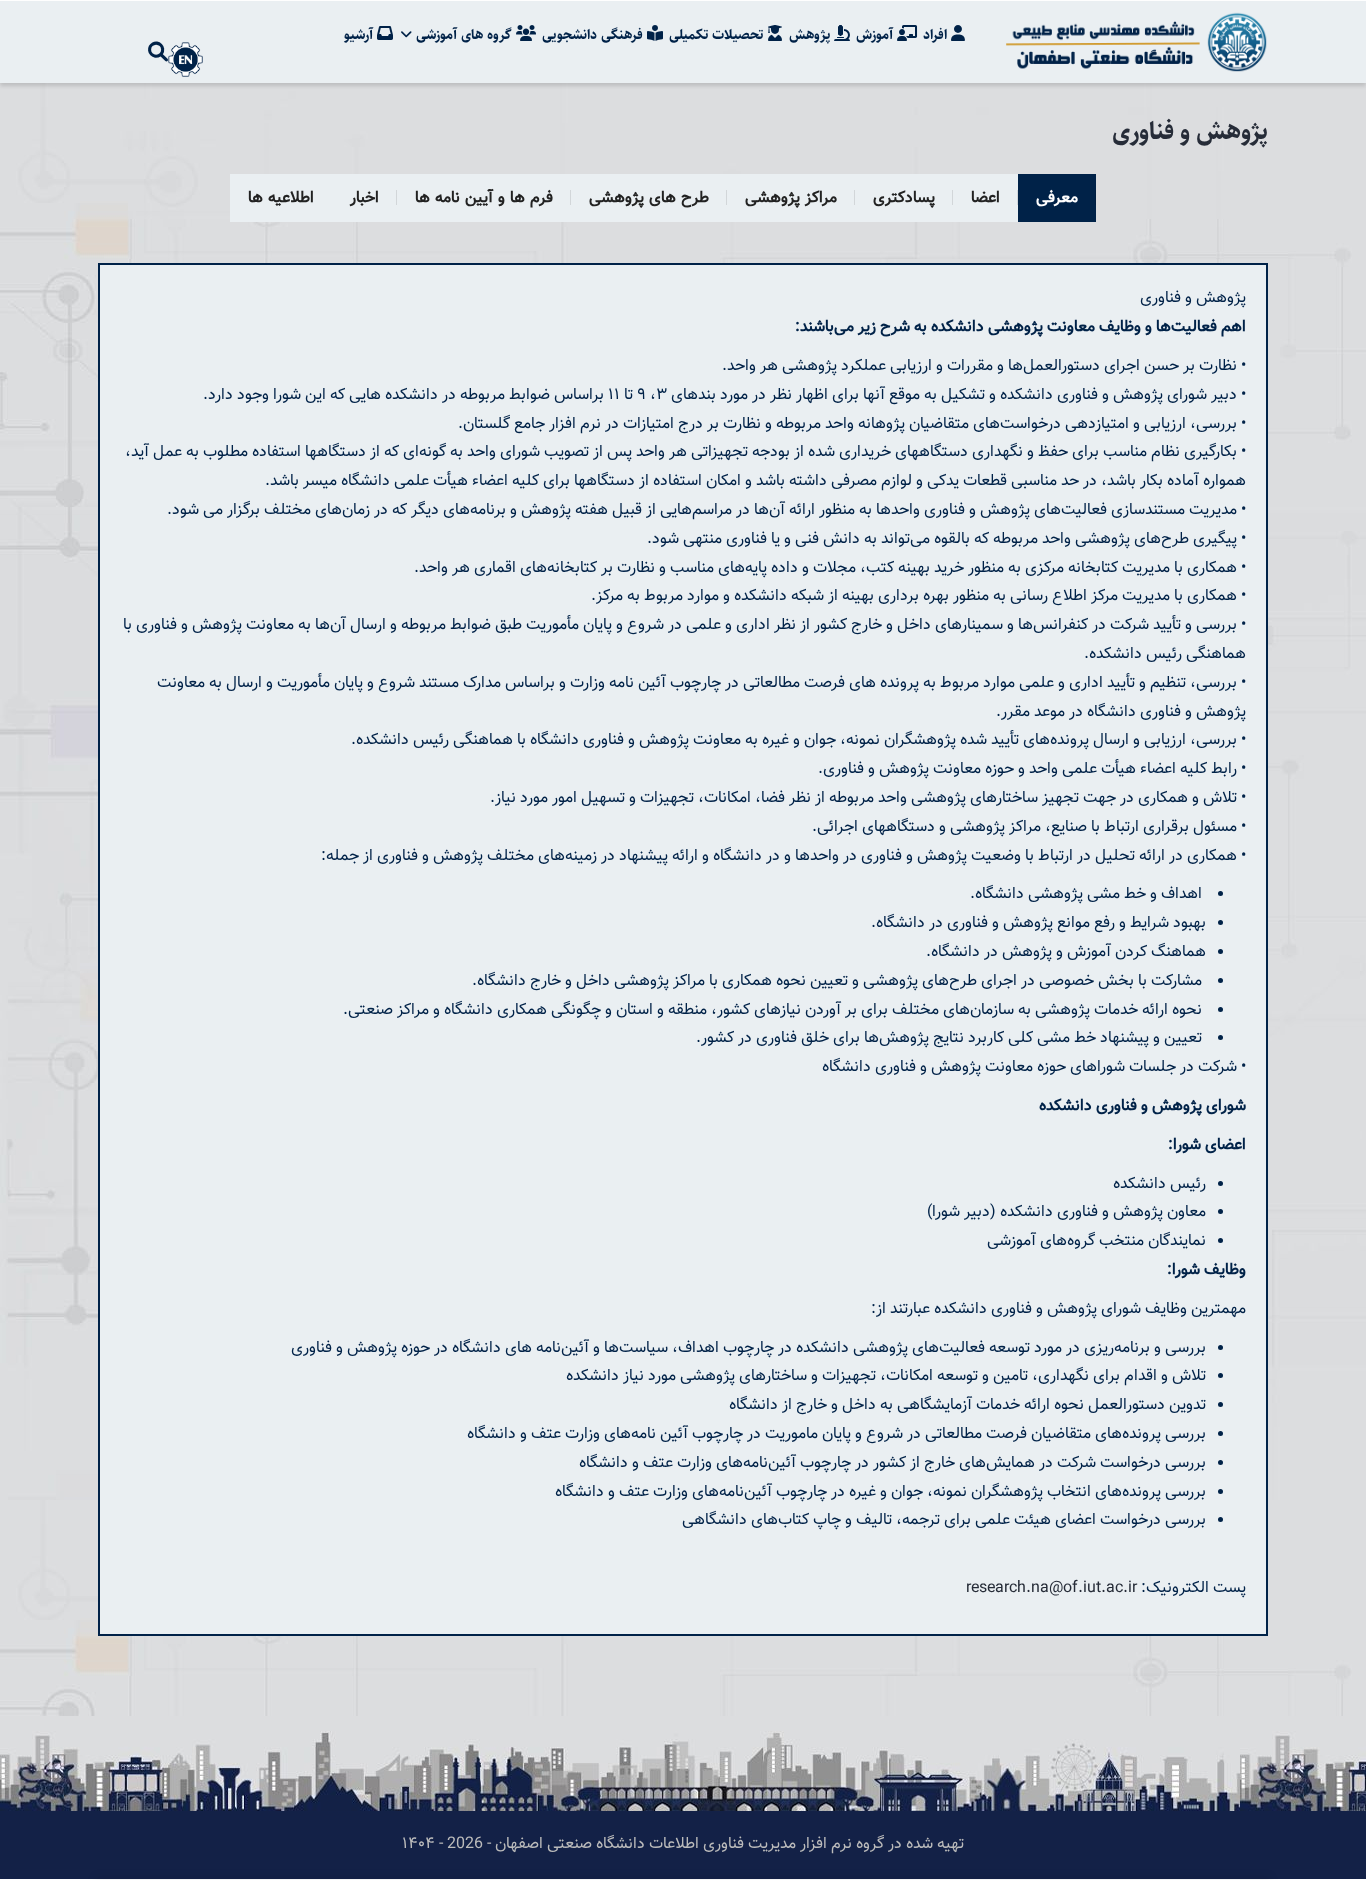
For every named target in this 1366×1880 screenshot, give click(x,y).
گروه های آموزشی (464, 35)
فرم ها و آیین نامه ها (484, 198)
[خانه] (1133, 42)
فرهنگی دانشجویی (594, 35)
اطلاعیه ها (281, 198)
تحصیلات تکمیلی (718, 35)
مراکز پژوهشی (791, 198)
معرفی (1057, 198)
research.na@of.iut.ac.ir (1051, 1588)
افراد (937, 35)
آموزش (876, 35)
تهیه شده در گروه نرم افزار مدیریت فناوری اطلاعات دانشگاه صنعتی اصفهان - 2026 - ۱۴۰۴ (683, 1844)
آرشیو (360, 35)
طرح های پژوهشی (649, 198)
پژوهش (811, 35)
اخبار (364, 198)
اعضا (985, 198)
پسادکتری (904, 198)
